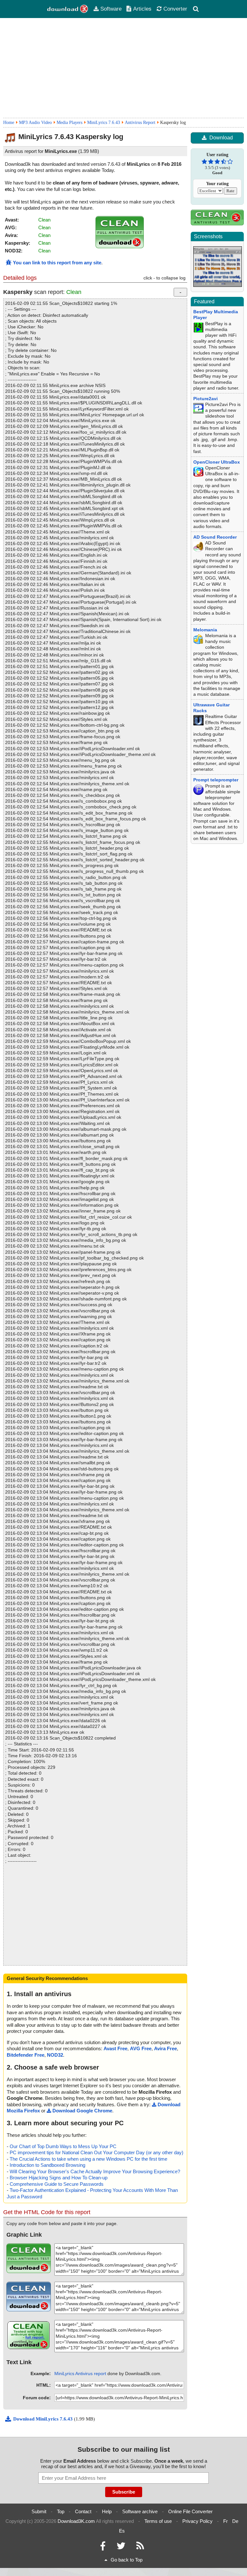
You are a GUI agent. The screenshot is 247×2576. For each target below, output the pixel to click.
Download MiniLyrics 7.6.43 (44, 2419)
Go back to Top (127, 2560)
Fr (225, 2521)
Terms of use (158, 2521)
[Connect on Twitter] (121, 2548)
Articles (142, 9)
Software (111, 9)
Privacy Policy (197, 2521)
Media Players (69, 123)
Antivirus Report (140, 123)
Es (122, 2531)
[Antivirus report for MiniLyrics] (120, 246)
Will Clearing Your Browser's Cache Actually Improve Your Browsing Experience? (95, 2171)
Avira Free (165, 2048)
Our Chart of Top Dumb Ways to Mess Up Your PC (63, 2146)
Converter (175, 9)
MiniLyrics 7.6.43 (104, 123)
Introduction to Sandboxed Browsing (47, 2165)
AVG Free (141, 2048)
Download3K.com (76, 2521)
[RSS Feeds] (140, 2548)
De (235, 2521)
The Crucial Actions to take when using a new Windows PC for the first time (88, 2159)
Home (9, 123)
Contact (83, 2511)
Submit (39, 2511)
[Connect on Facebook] (103, 2548)
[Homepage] (68, 9)
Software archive (140, 2511)
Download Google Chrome (82, 2111)
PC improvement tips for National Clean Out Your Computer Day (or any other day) (96, 2152)
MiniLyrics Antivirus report (80, 2373)
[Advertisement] (123, 68)
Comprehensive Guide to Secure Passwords (57, 2184)
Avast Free (115, 2048)
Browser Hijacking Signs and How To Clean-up (59, 2178)
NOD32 (55, 2055)
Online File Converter (190, 2511)
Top (61, 2511)
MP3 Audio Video (35, 123)
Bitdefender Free (26, 2055)
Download (221, 138)
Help (107, 2511)
